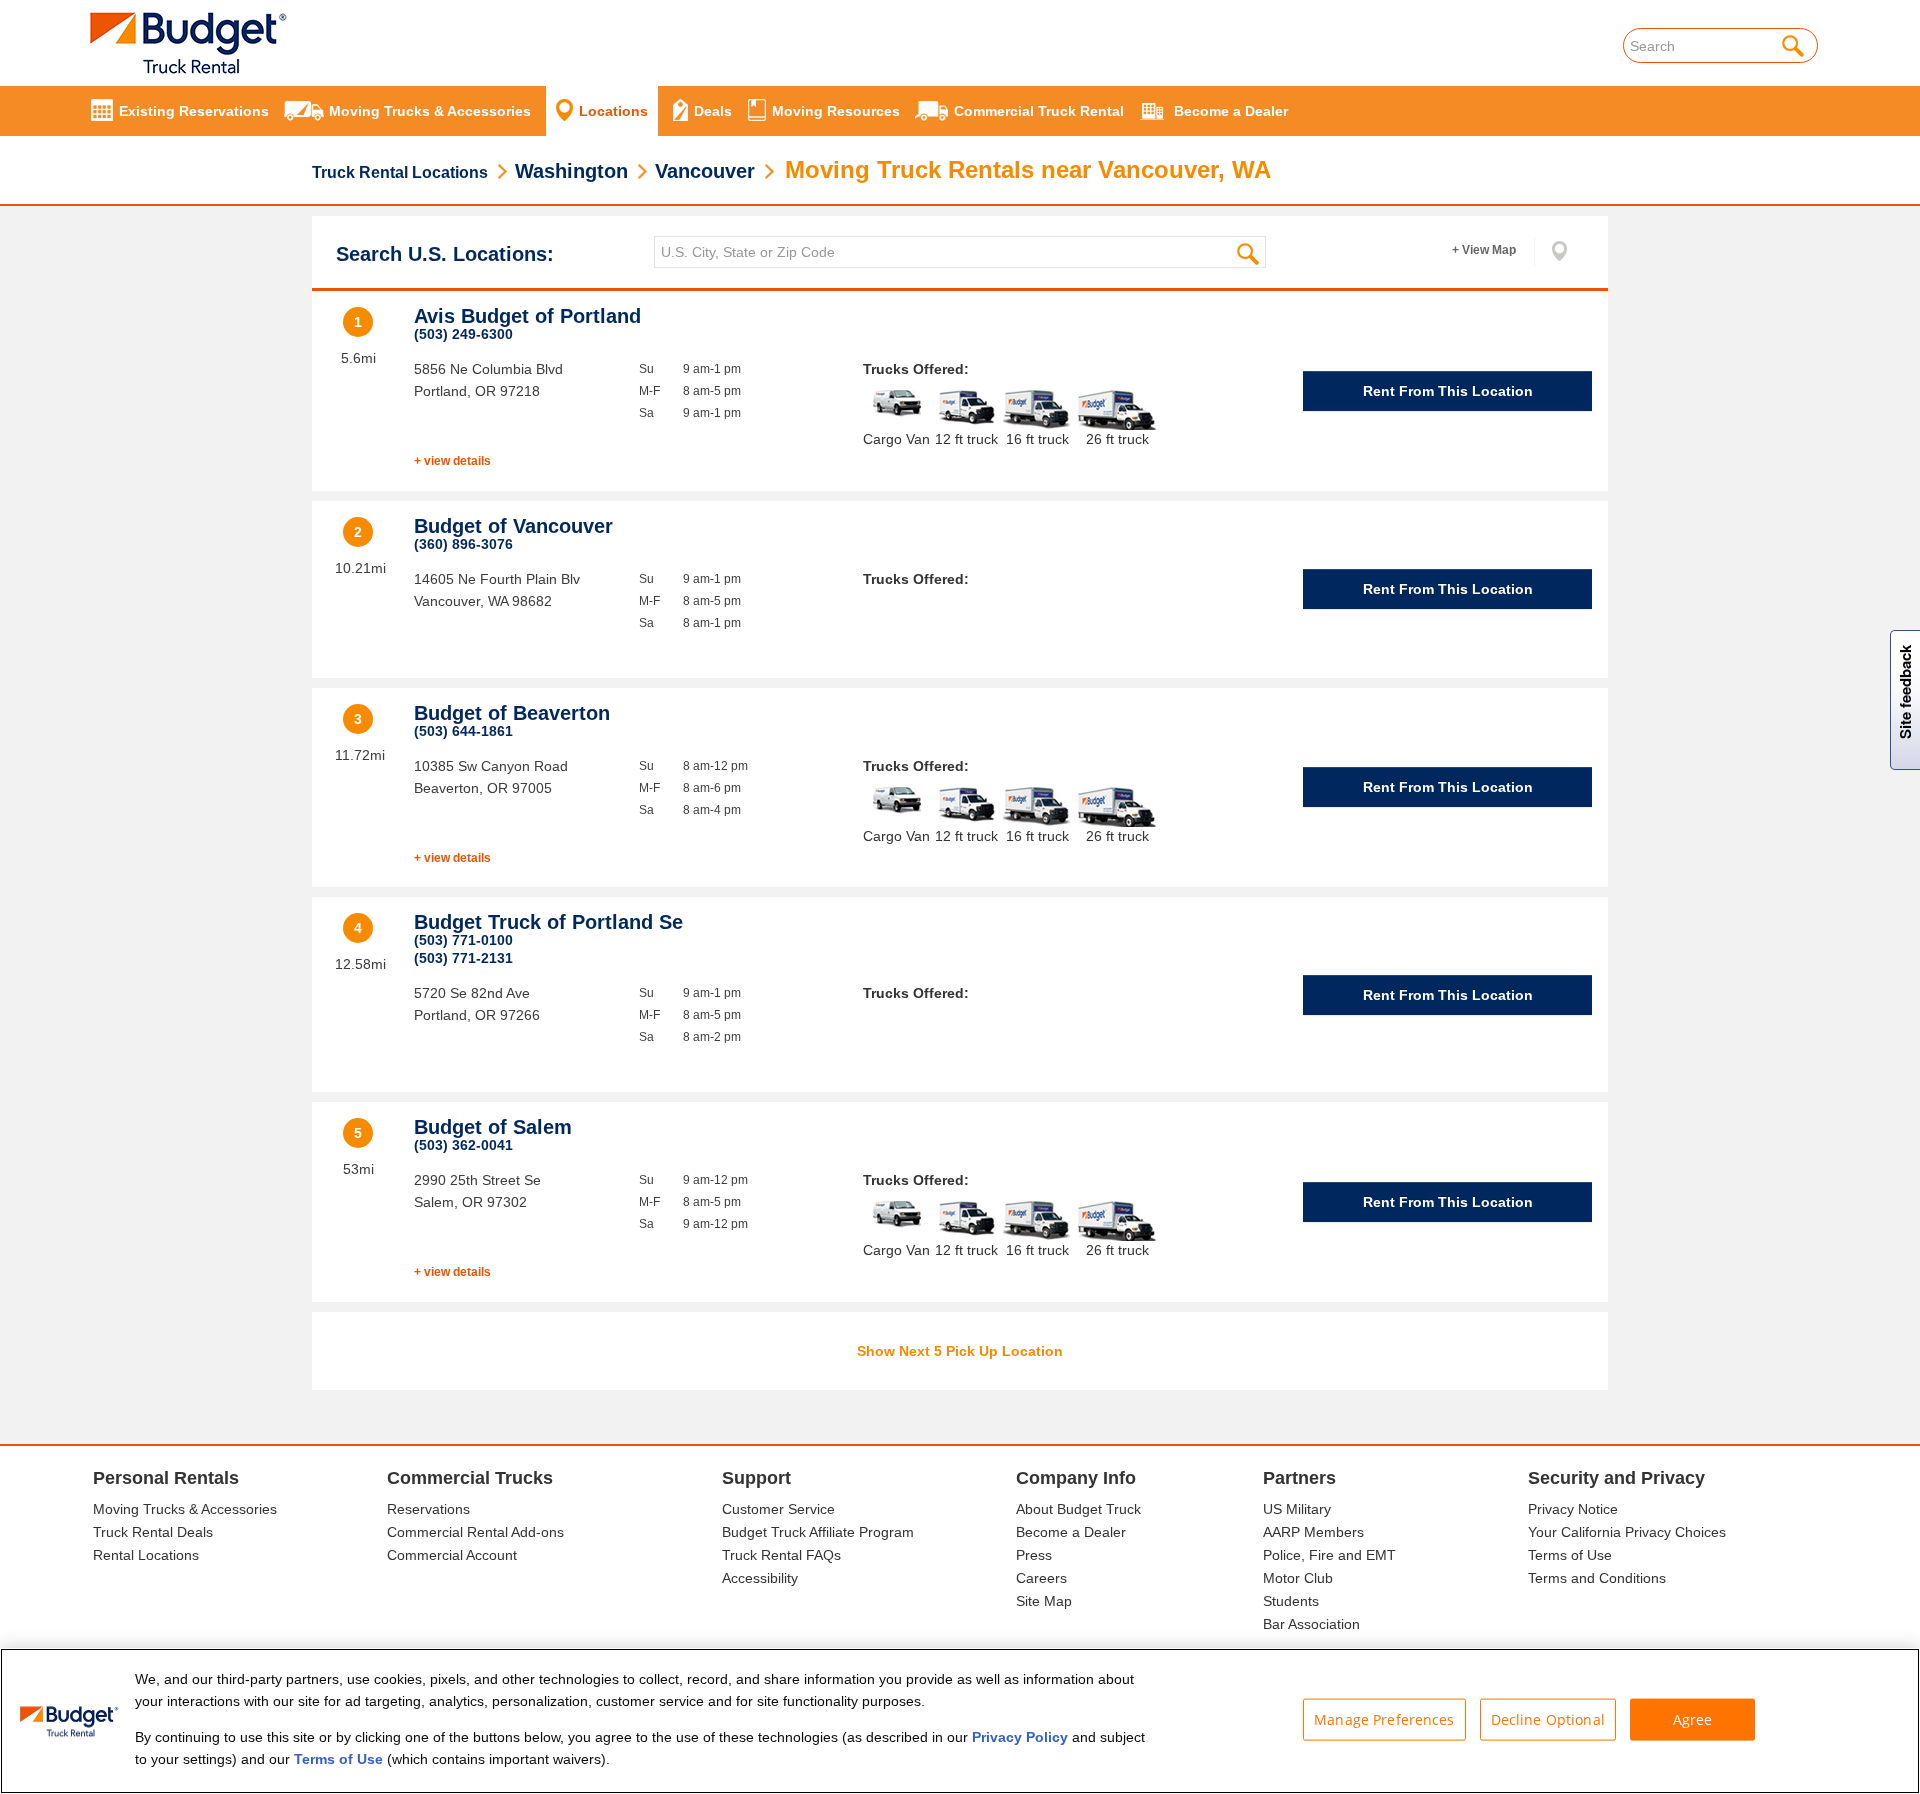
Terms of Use (1570, 1555)
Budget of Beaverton (512, 713)
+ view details (452, 461)
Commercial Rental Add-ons (475, 1532)
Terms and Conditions (1597, 1578)
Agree (1693, 1719)
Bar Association (1311, 1624)
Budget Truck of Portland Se (548, 922)
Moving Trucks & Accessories (185, 1509)
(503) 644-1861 (463, 731)
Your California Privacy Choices (1627, 1532)
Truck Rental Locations (400, 172)
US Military (1297, 1509)
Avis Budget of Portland (527, 316)
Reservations (428, 1509)
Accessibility (760, 1578)
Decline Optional (1548, 1719)
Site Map (1044, 1601)
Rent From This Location (1448, 391)
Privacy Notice (1573, 1509)
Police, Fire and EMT (1329, 1555)
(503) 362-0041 (463, 1145)
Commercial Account (452, 1555)
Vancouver (705, 171)
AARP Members (1313, 1532)
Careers (1041, 1578)
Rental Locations (146, 1555)
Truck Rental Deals (153, 1532)
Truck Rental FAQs (781, 1555)
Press (1034, 1555)
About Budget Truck (1078, 1509)
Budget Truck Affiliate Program (818, 1532)
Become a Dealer (1071, 1532)
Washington (571, 171)
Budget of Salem (493, 1127)
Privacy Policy (1020, 1737)
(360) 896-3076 (463, 544)
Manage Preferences (1384, 1719)
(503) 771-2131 (463, 958)
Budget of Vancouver (513, 526)
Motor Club (1298, 1578)
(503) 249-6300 (463, 334)
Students (1291, 1601)
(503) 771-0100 (463, 940)
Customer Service (778, 1509)
